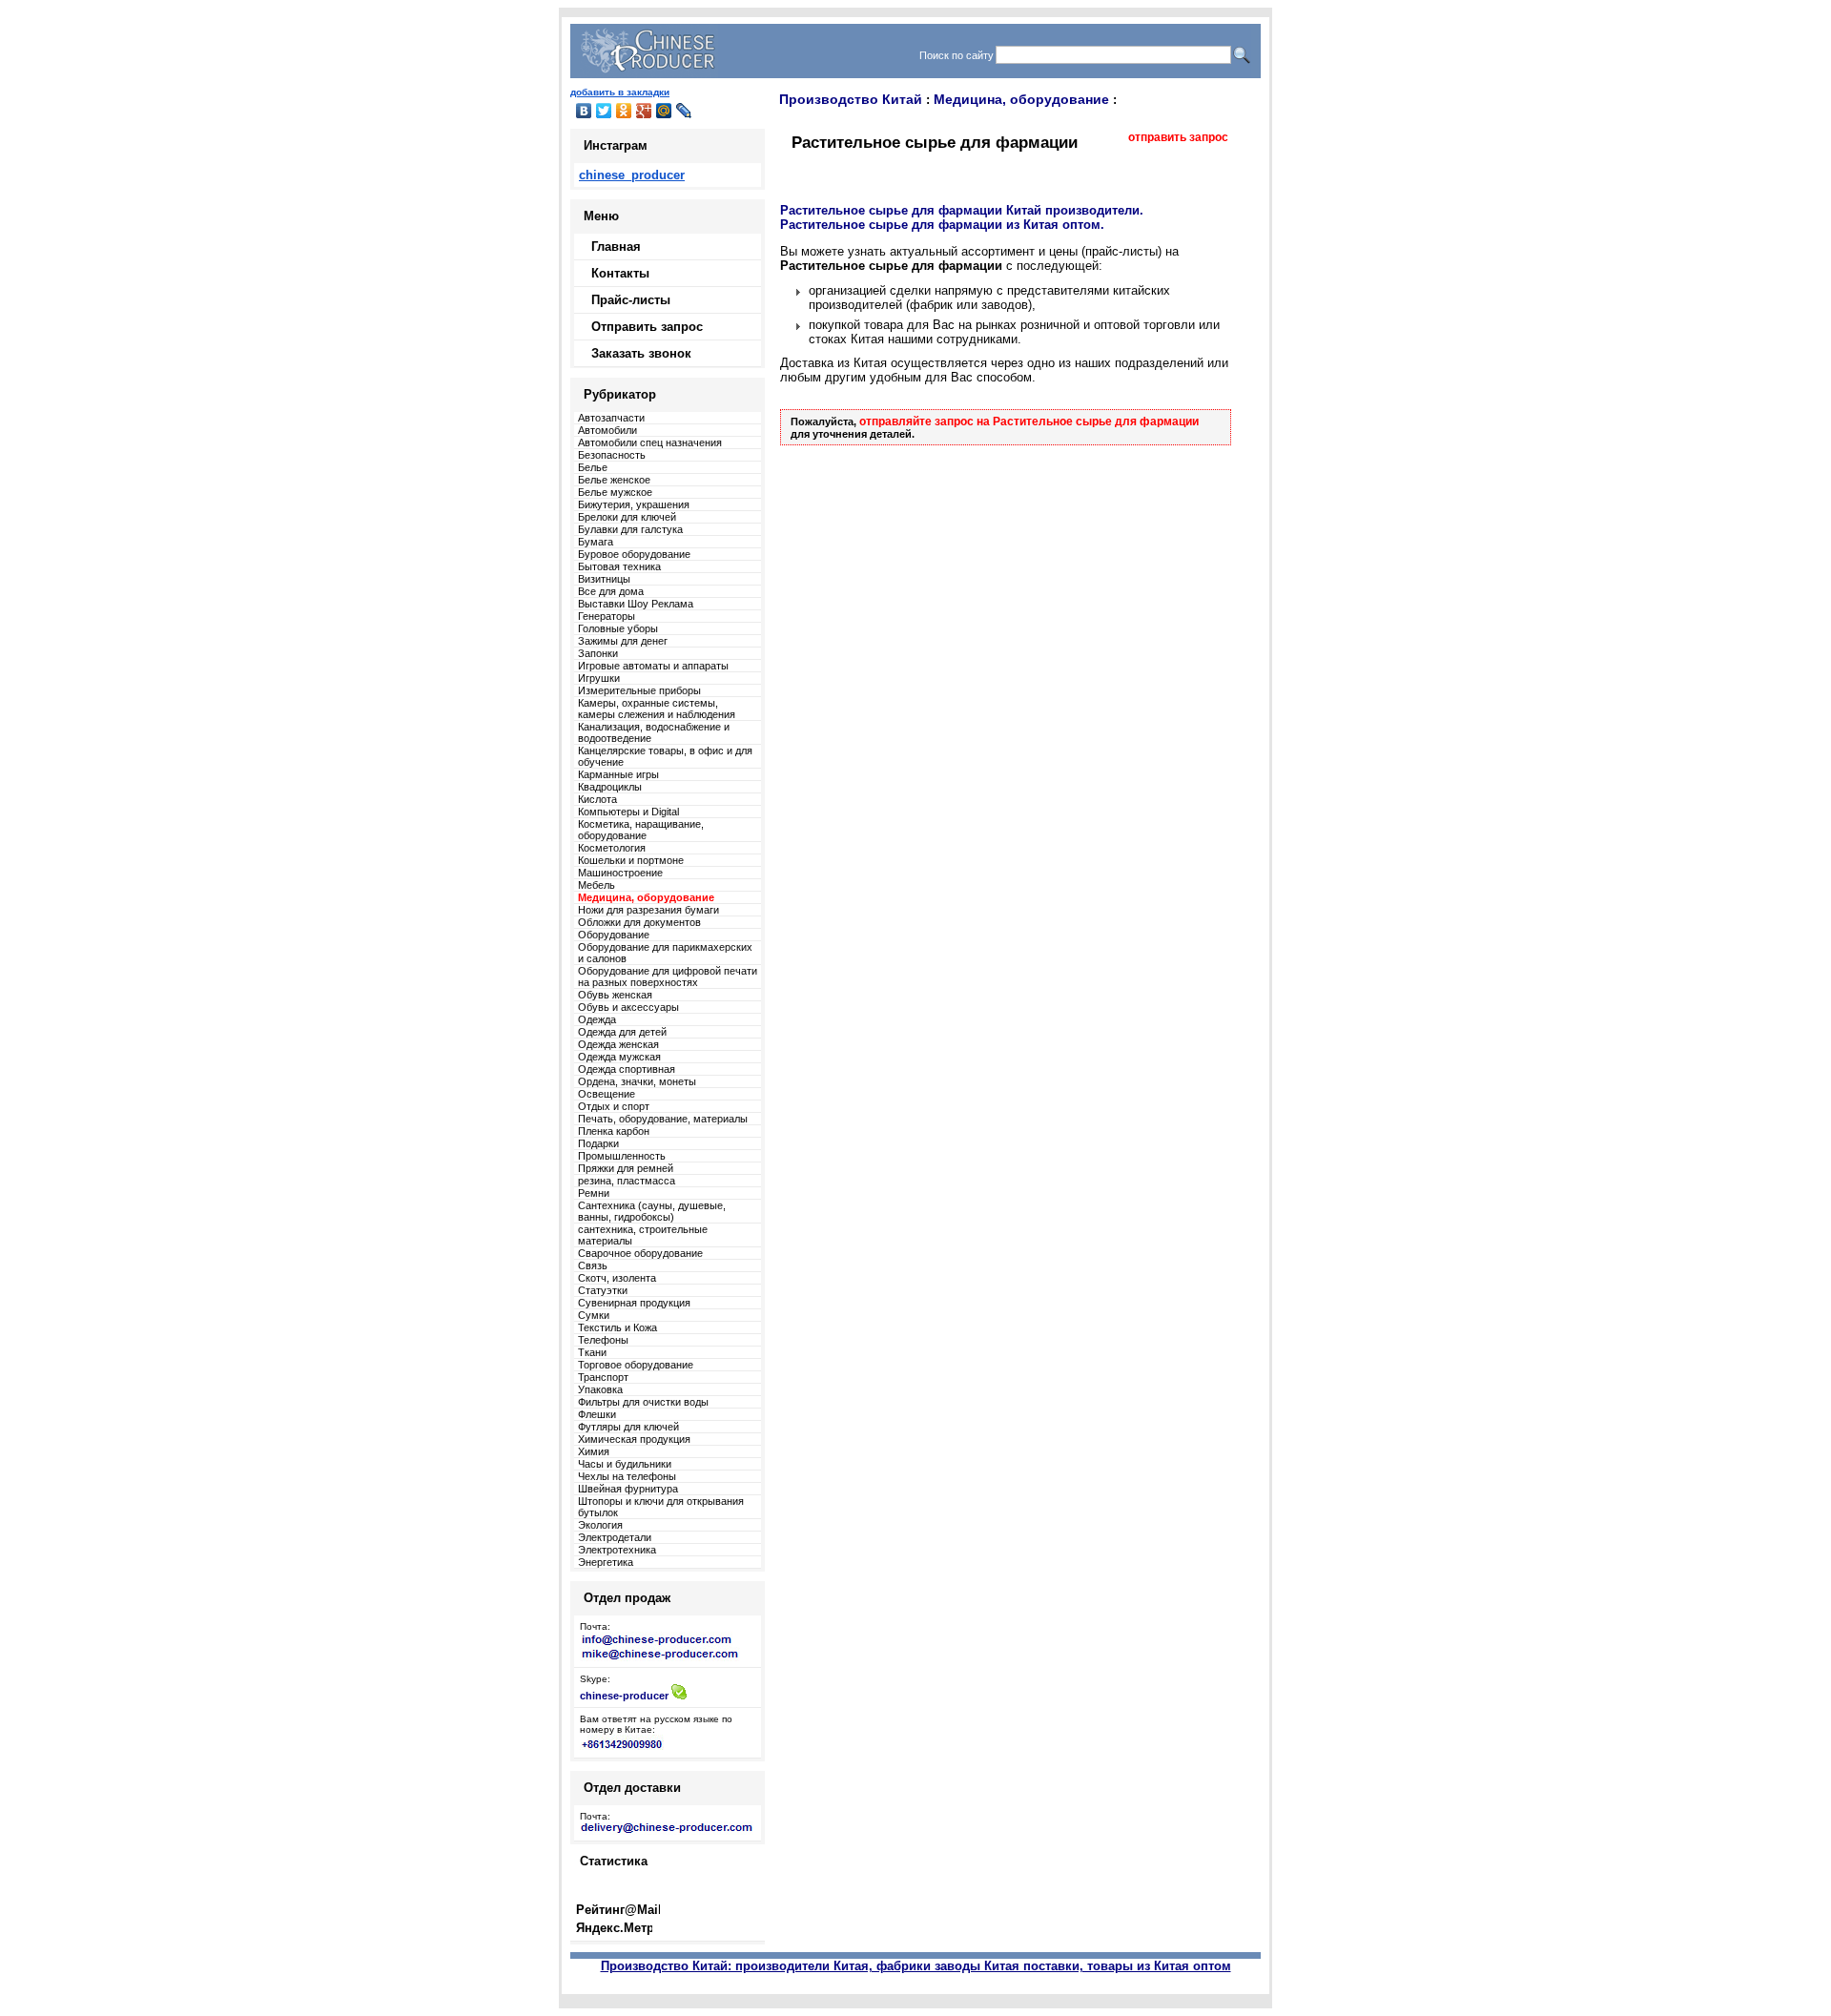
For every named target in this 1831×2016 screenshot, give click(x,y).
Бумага (596, 542)
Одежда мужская (619, 1057)
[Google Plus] (644, 111)
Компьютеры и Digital (628, 812)
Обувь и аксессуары (628, 1007)
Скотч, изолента (617, 1278)
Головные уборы (618, 628)
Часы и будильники (625, 1464)
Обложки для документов (639, 922)
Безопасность (612, 455)
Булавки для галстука (630, 529)
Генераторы (607, 616)
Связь (593, 1265)
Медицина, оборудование (1021, 99)
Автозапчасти (611, 418)
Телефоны (603, 1340)
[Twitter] (604, 111)
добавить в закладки (620, 92)
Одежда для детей (622, 1032)
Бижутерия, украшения (634, 504)
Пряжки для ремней (626, 1168)
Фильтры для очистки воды (643, 1402)
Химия (594, 1451)
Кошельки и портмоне (631, 860)
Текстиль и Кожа (617, 1327)
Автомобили (607, 430)
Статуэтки (603, 1290)
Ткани (592, 1352)
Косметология (612, 848)
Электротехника (617, 1550)
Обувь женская (615, 995)
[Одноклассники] (624, 111)
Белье (593, 467)
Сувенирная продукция (634, 1303)
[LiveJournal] (684, 111)
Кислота (597, 799)
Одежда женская (618, 1044)
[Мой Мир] (664, 111)
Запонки (598, 653)
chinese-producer (624, 1696)
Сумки (594, 1315)
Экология (600, 1525)
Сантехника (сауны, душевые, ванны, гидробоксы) (652, 1211)
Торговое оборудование (636, 1365)
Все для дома (611, 591)
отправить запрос (1178, 137)
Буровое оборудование (634, 554)
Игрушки (599, 678)
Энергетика (606, 1562)
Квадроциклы (610, 787)
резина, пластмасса (627, 1181)
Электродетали (615, 1537)
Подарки (598, 1143)
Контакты (620, 273)
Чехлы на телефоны (627, 1476)
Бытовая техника (619, 566)
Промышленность (622, 1156)
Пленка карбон (614, 1131)
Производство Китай (851, 99)
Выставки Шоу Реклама (636, 604)
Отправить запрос (647, 327)
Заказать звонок (641, 353)
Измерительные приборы (639, 690)
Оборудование (614, 935)
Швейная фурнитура (628, 1489)
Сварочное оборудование (640, 1253)
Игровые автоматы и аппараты (653, 666)
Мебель (597, 885)
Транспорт (603, 1377)
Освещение (607, 1094)
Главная (616, 247)
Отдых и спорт (614, 1106)
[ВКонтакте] (584, 111)
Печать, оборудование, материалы (663, 1119)
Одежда (597, 1019)
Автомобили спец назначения (650, 442)
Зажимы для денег (623, 641)
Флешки (597, 1414)
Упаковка (600, 1389)
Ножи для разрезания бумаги (648, 910)
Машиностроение (620, 873)
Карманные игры (618, 774)
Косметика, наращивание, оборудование (641, 830)
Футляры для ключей (628, 1427)
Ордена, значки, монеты (637, 1081)
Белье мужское (615, 492)
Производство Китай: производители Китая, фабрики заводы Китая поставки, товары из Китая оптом (916, 1966)
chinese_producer (632, 175)
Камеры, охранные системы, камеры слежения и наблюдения (657, 709)
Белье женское (614, 480)
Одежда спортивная (627, 1069)
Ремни (594, 1193)
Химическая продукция (634, 1439)
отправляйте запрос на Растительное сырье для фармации (1029, 422)
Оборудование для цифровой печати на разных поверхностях (668, 977)
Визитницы (604, 579)
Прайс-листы (631, 300)
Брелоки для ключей (627, 517)
